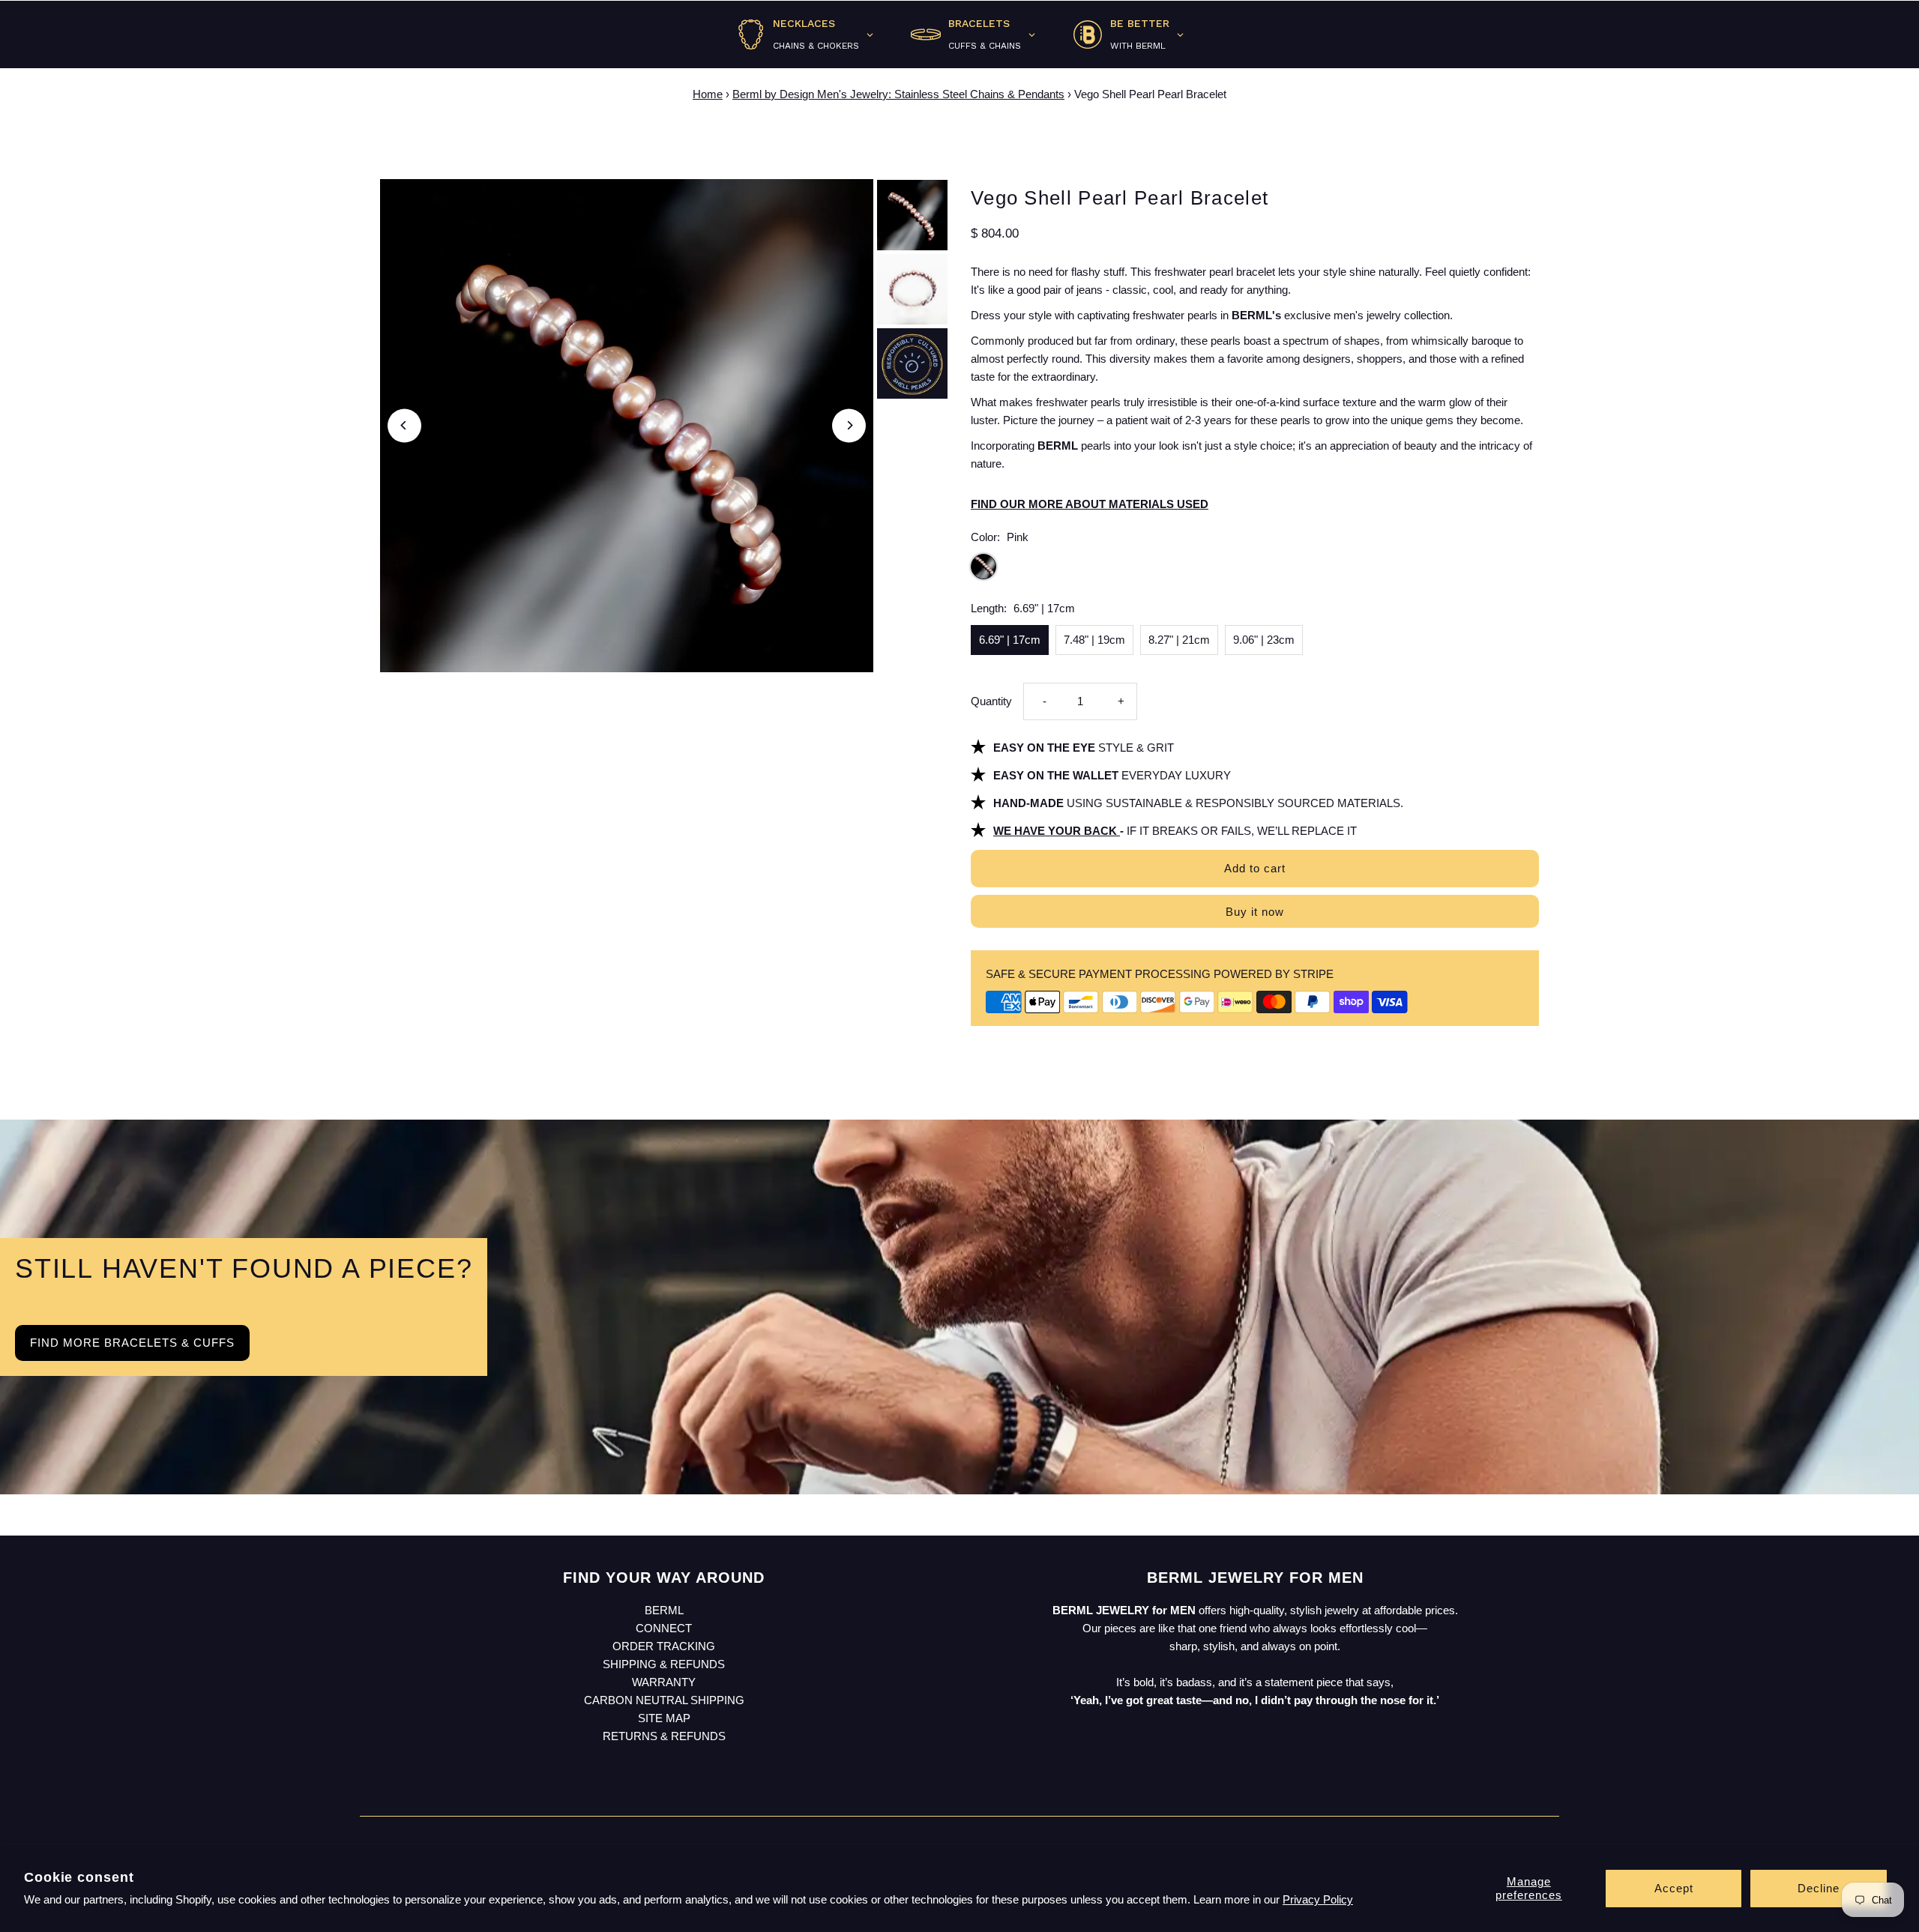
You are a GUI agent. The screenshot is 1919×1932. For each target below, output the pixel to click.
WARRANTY (664, 1682)
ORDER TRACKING (664, 1646)
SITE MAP (664, 1718)
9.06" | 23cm (1264, 640)
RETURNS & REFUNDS (664, 1736)
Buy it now (1255, 912)
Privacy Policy (1318, 1899)
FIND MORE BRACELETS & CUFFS (132, 1343)
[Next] (849, 425)
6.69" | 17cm (1010, 640)
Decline (1819, 1888)
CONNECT (664, 1628)
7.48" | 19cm (1094, 640)
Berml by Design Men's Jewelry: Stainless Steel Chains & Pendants (898, 94)
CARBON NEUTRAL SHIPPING (664, 1700)
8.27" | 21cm (1179, 640)
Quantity (991, 701)
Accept (1674, 1888)
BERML (664, 1610)
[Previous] (404, 425)
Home (708, 94)
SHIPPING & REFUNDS (664, 1664)
